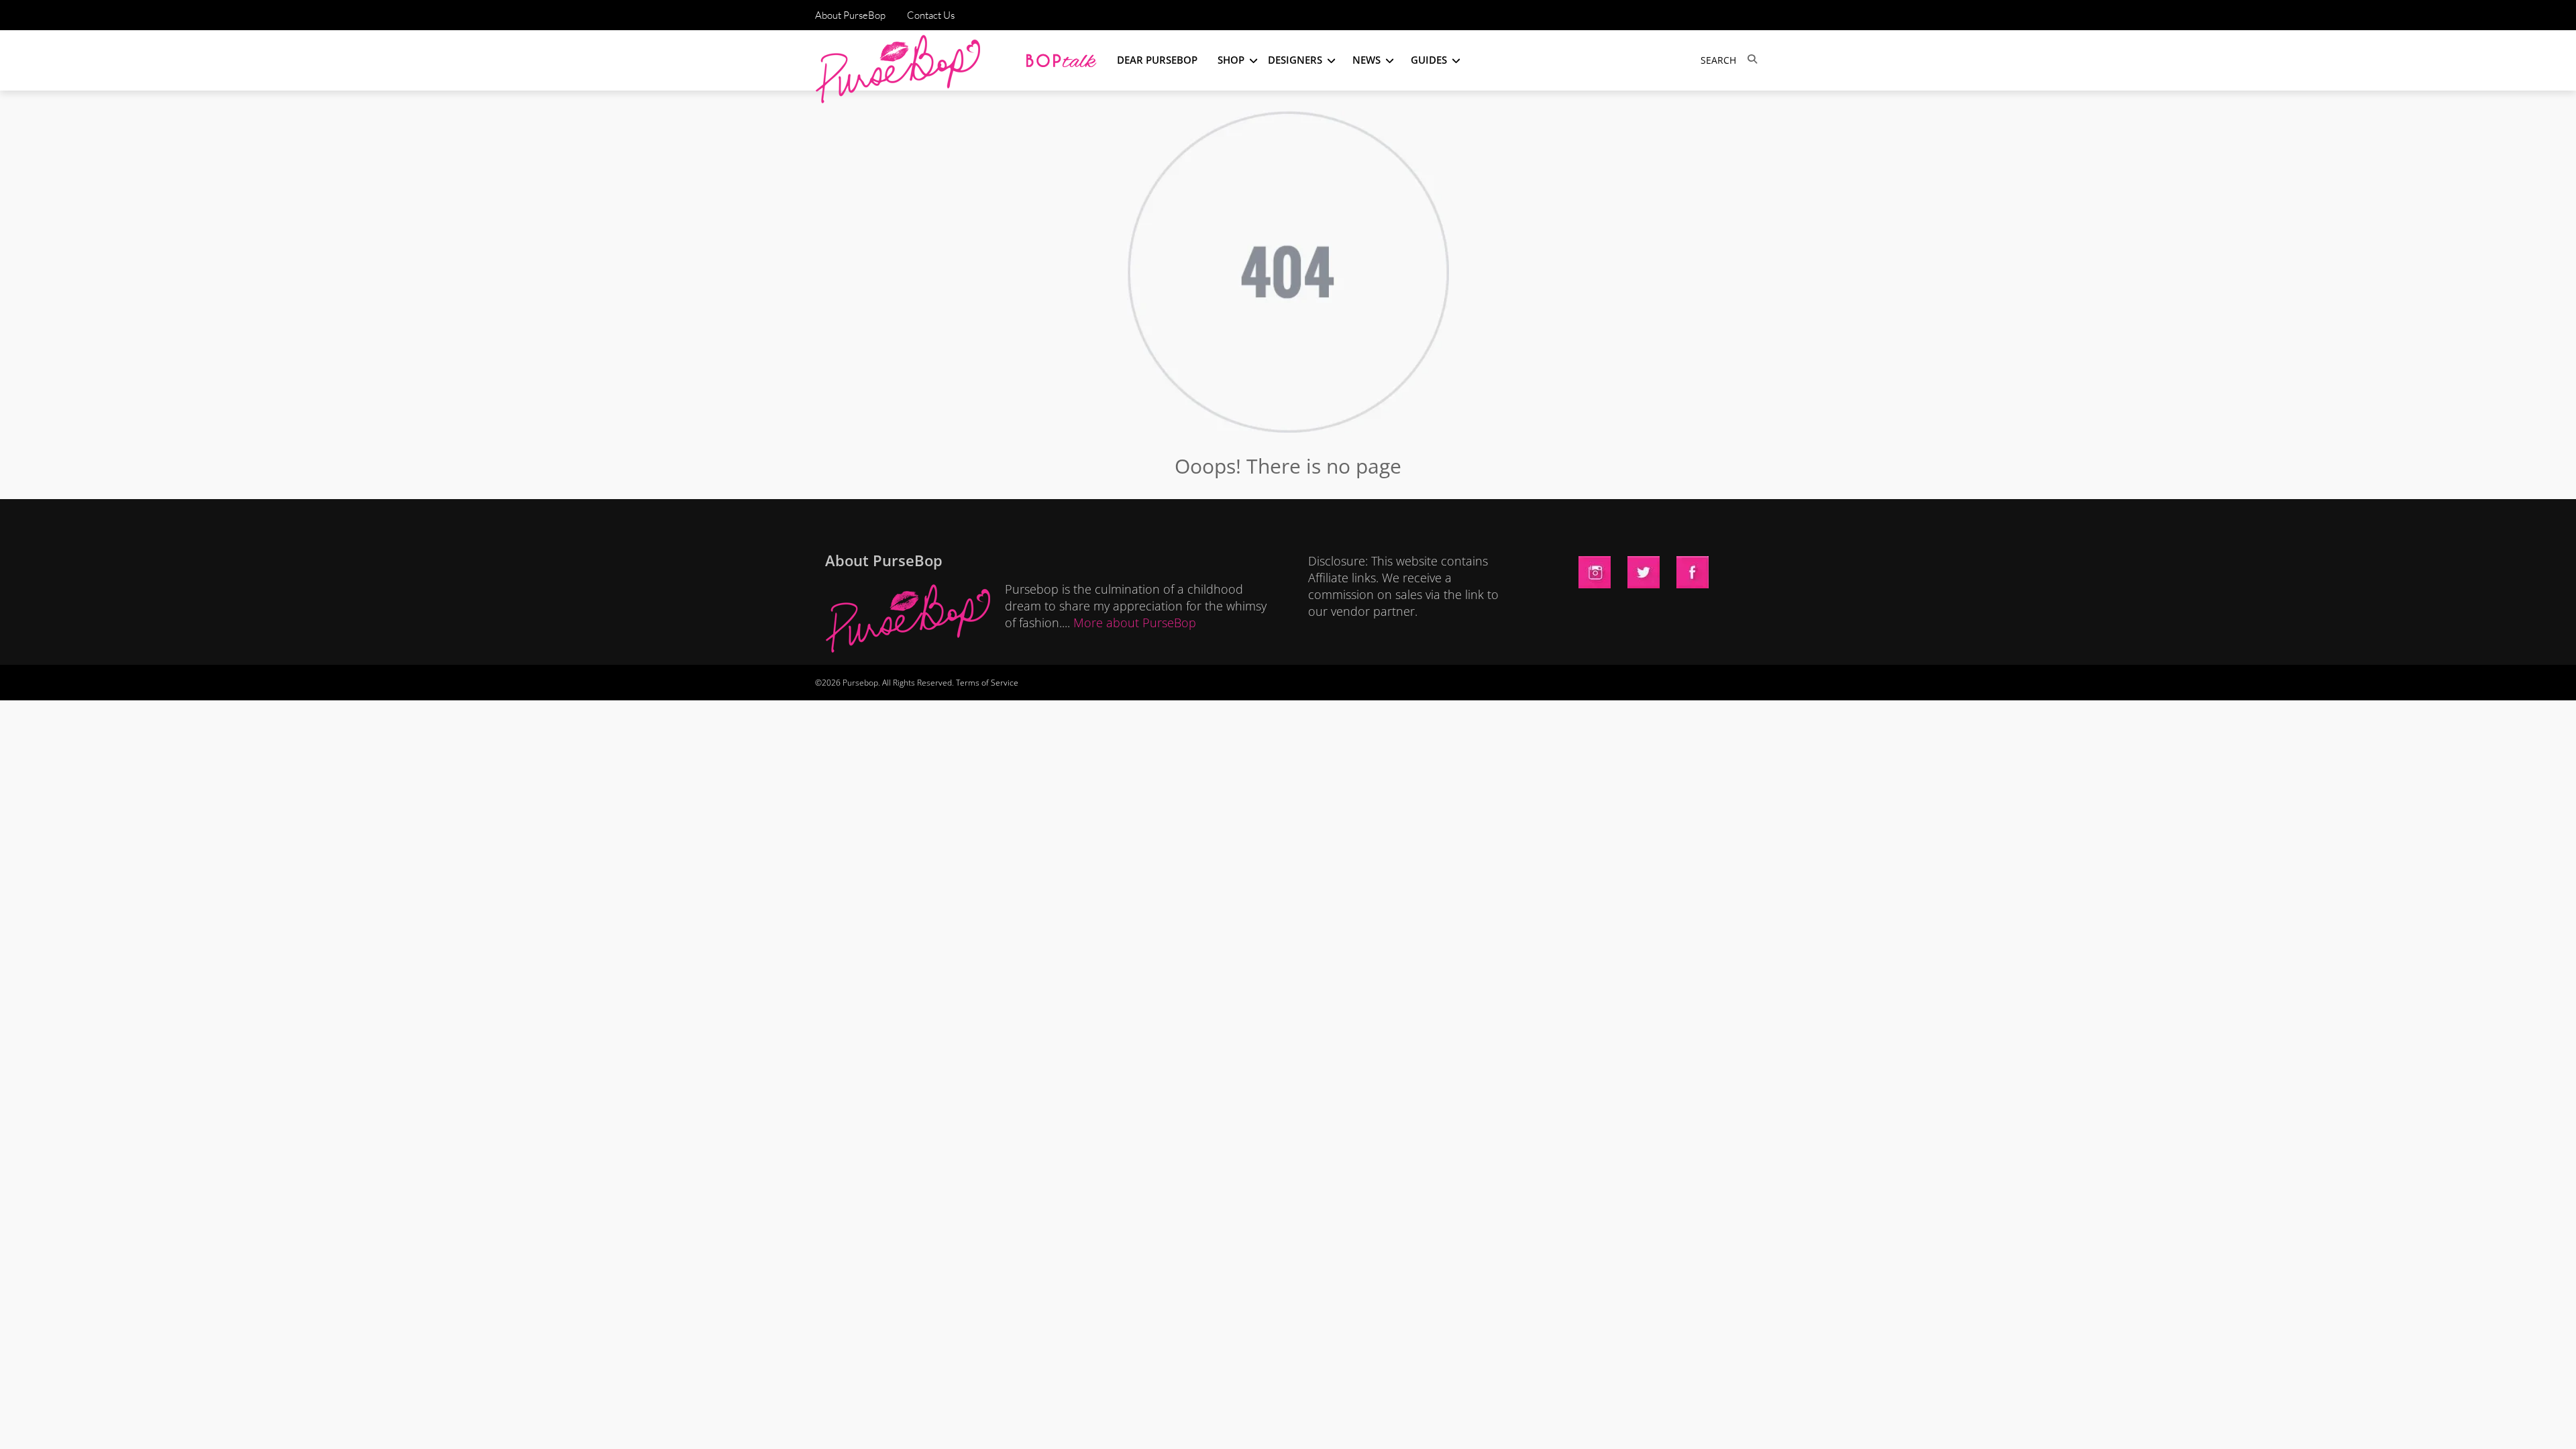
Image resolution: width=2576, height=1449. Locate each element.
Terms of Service (987, 683)
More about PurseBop (1135, 623)
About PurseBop (850, 15)
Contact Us (931, 15)
